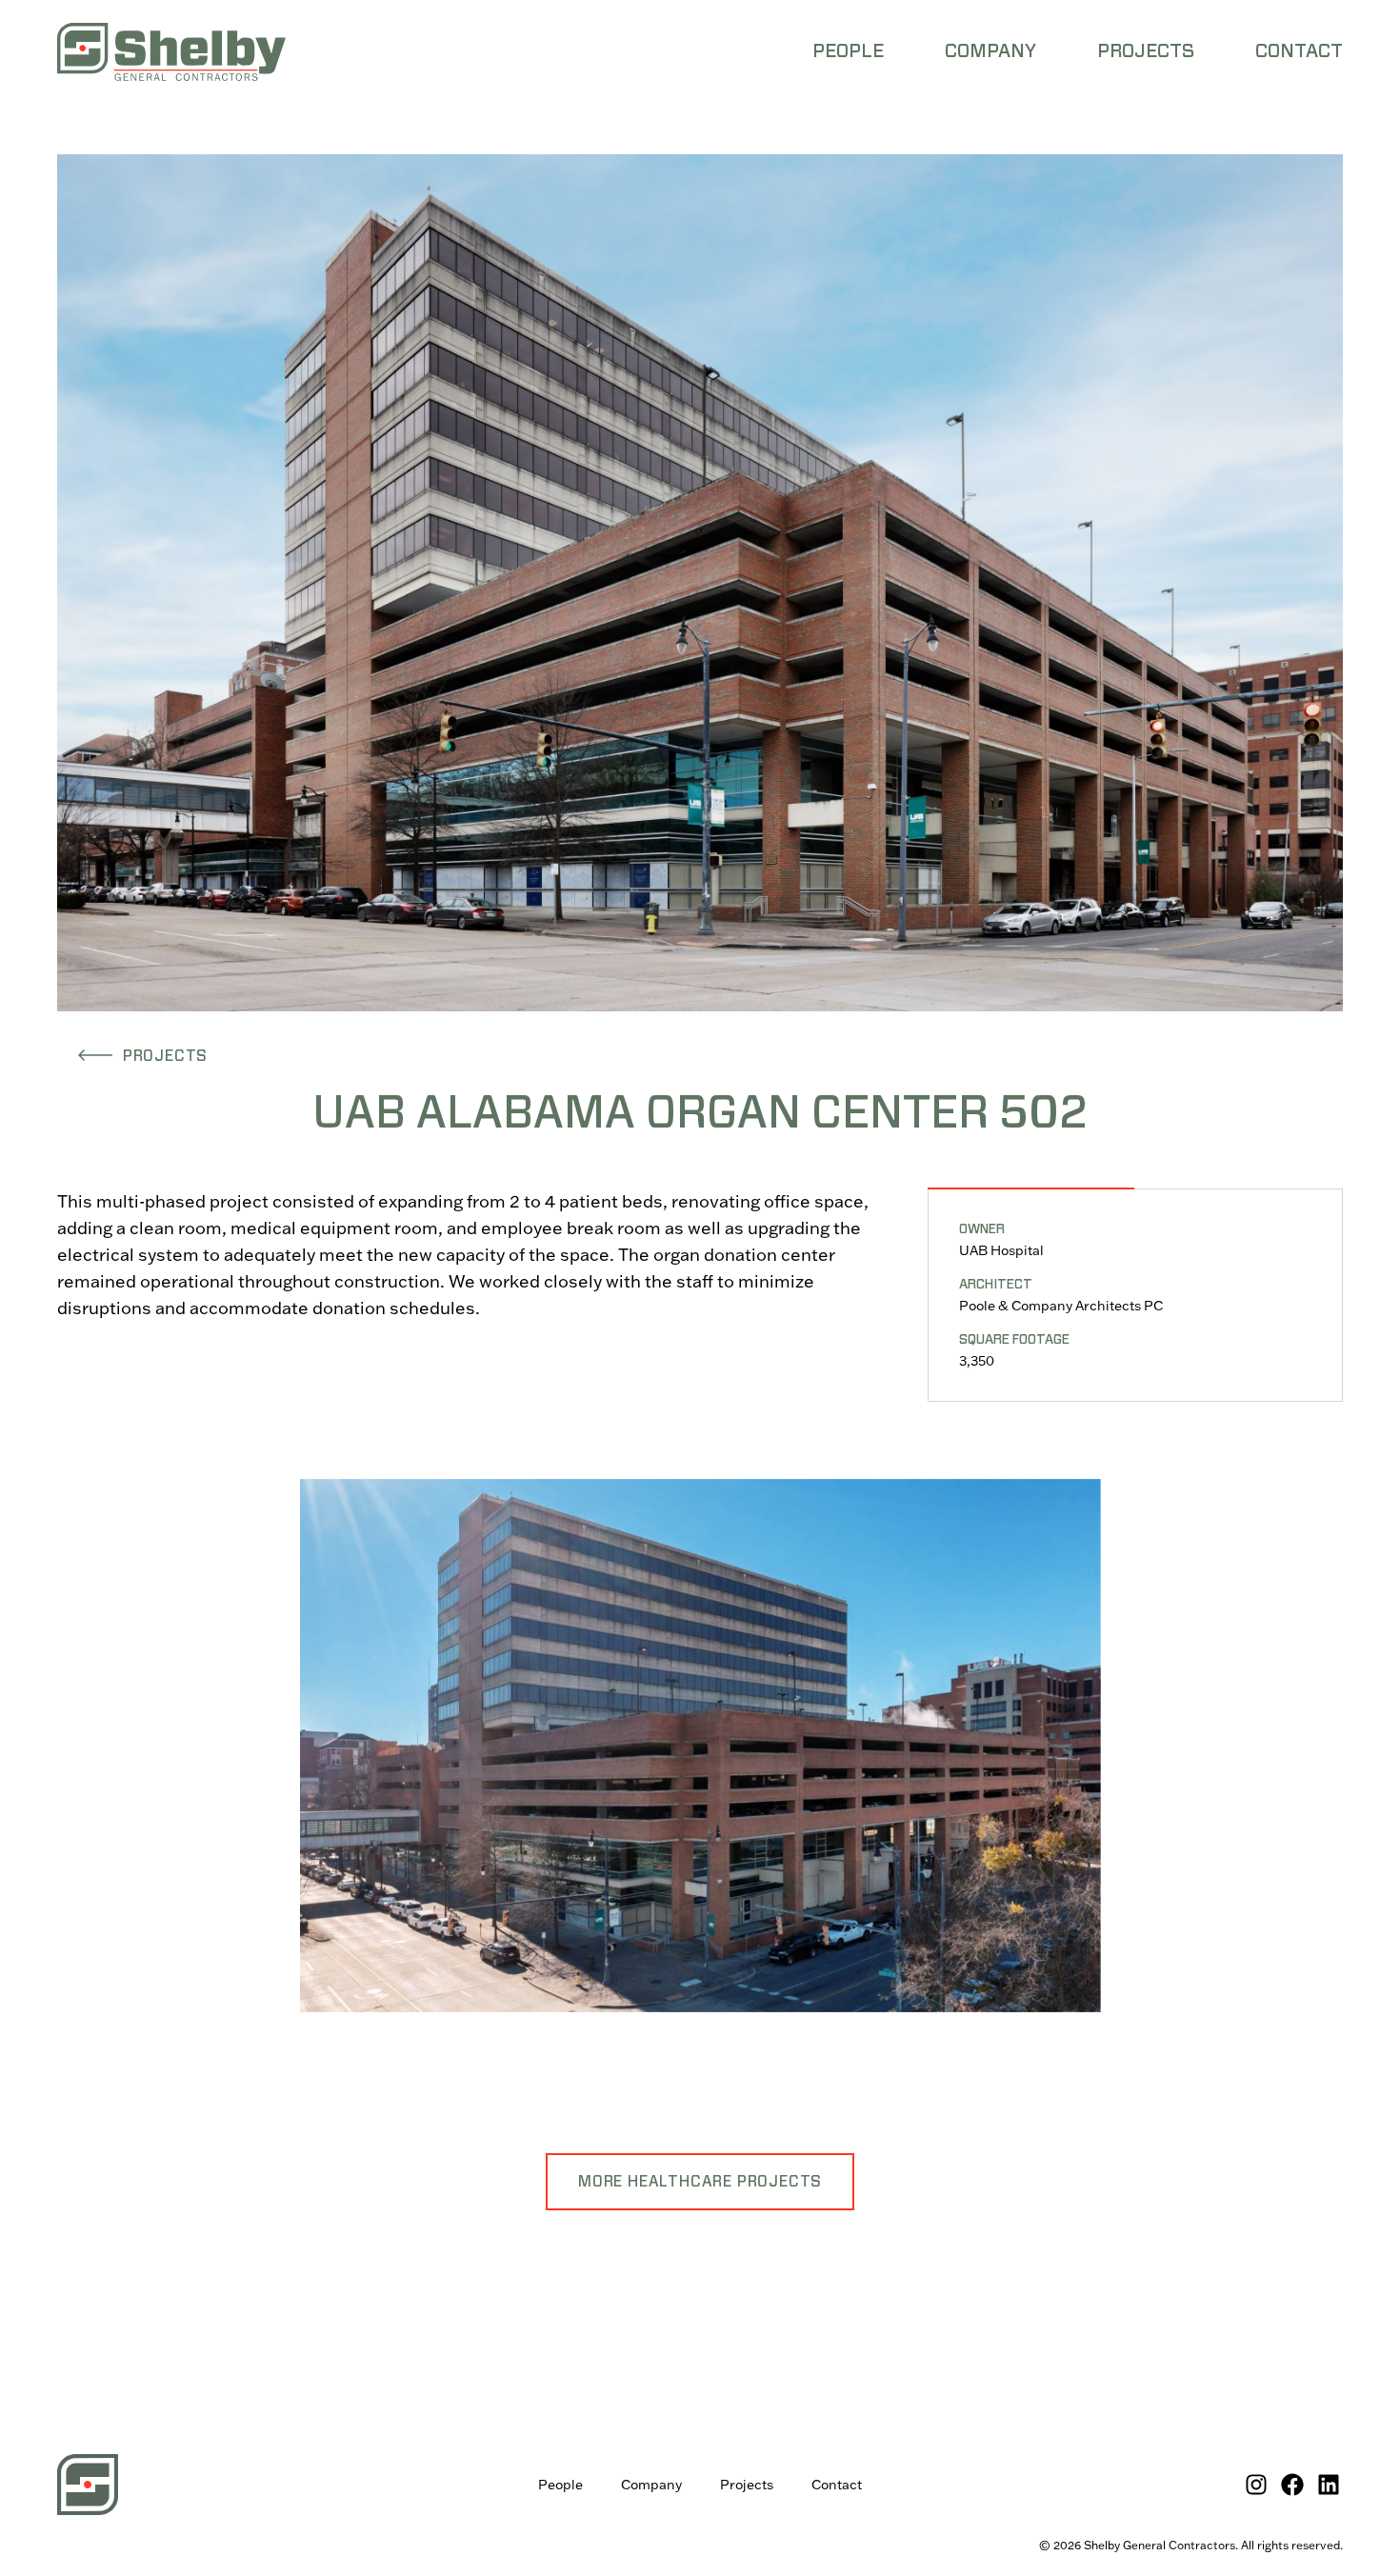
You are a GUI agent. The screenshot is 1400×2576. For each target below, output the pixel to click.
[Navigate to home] (88, 2485)
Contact (837, 2485)
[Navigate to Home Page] (171, 52)
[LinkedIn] (1329, 2485)
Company (651, 2485)
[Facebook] (1292, 2485)
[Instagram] (1256, 2485)
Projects (747, 2485)
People (560, 2485)
